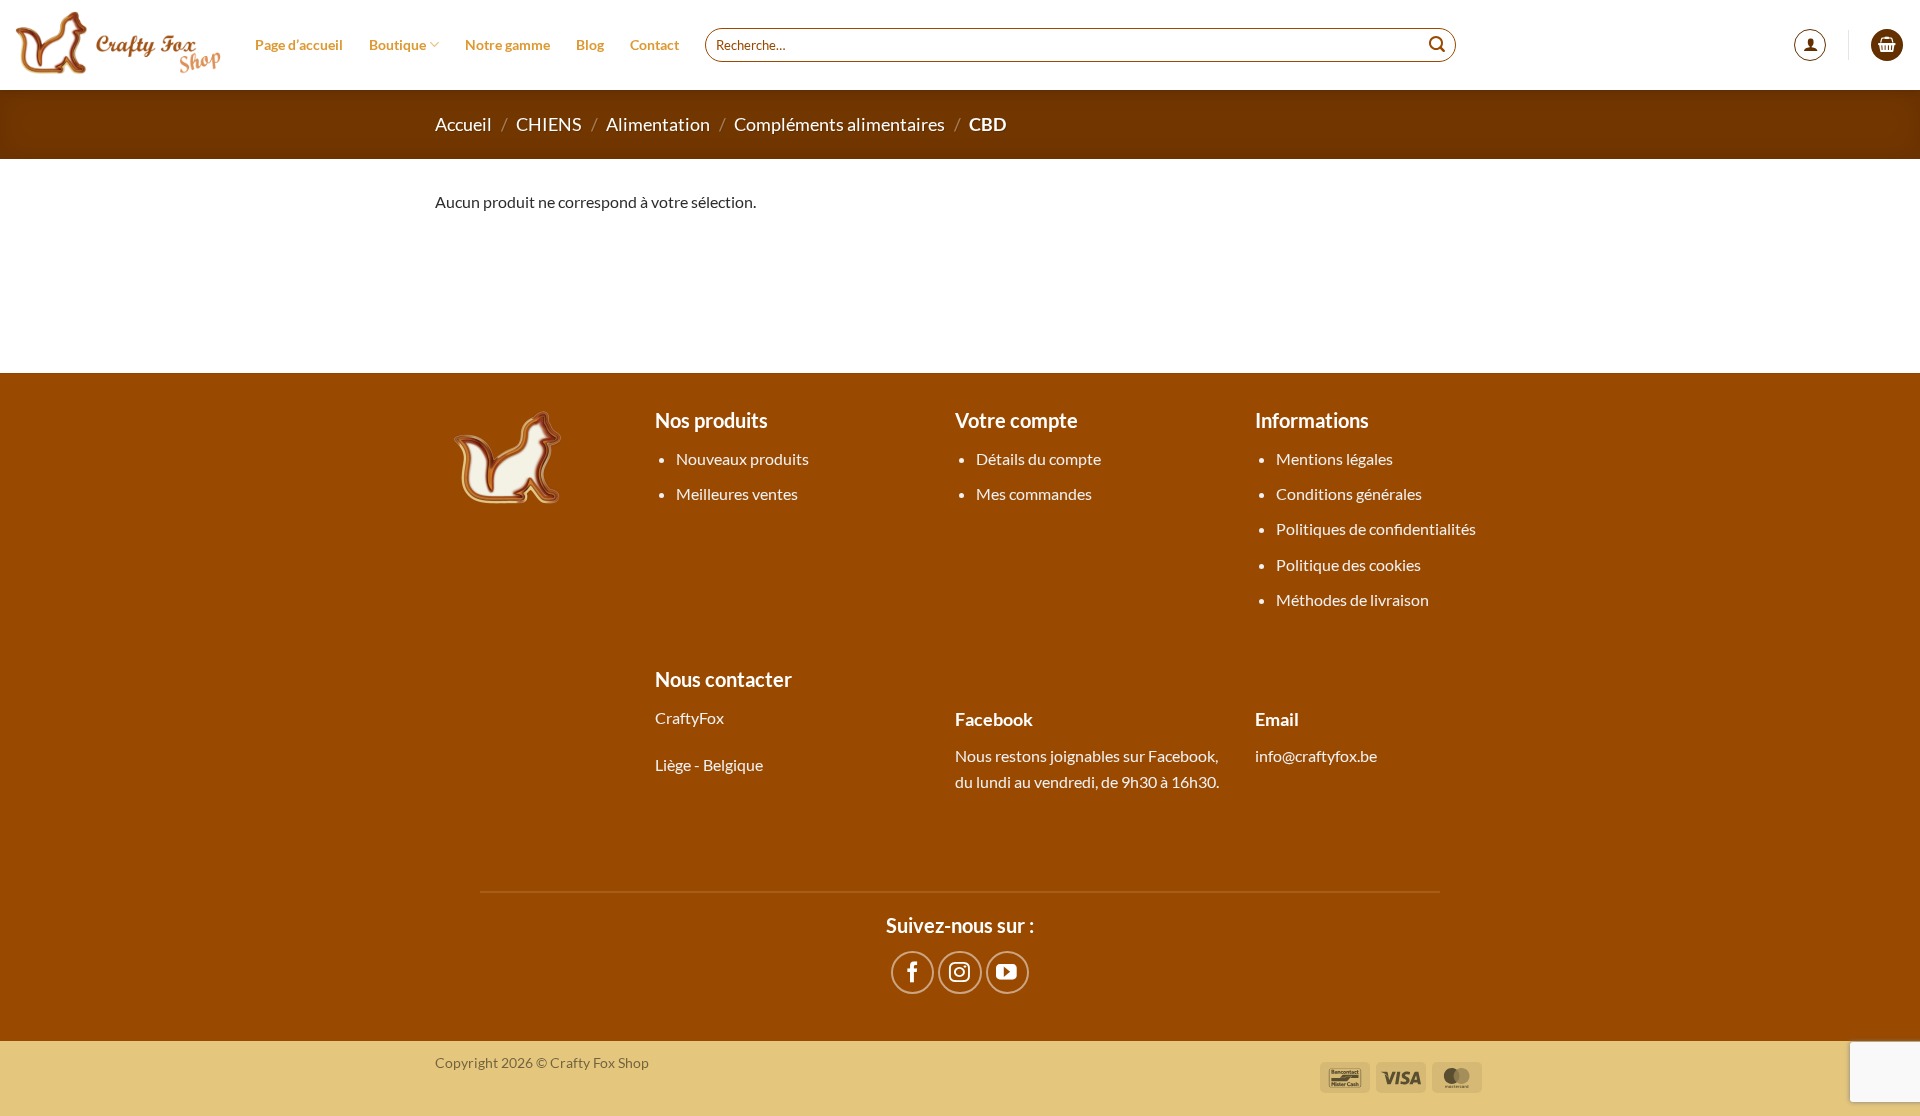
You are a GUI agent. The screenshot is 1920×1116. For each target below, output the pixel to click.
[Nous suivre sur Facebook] (912, 972)
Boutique (397, 44)
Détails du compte (1038, 458)
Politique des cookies (1348, 564)
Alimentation (658, 124)
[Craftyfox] (120, 44)
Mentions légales (1334, 458)
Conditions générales (1349, 493)
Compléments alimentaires (839, 124)
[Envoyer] (1438, 45)
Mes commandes (1034, 493)
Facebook (1181, 755)
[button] (1810, 45)
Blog (590, 44)
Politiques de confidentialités (1376, 528)
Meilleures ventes (737, 493)
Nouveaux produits (742, 458)
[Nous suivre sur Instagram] (959, 972)
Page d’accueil (299, 44)
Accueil (463, 124)
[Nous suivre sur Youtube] (1007, 972)
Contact (654, 44)
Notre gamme (507, 44)
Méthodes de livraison (1352, 599)
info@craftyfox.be (1316, 755)
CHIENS (549, 124)
